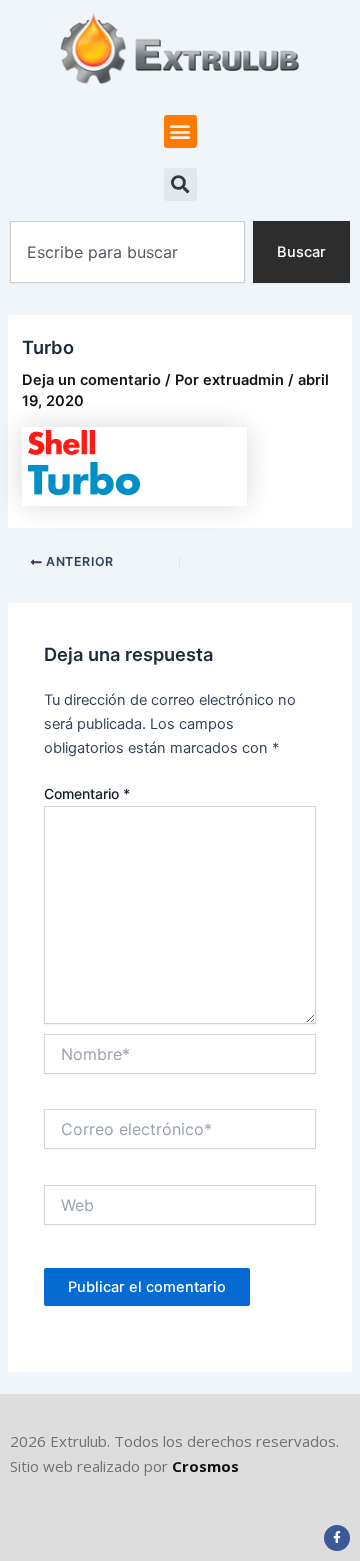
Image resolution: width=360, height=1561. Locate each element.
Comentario (87, 793)
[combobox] (127, 252)
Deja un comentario (91, 380)
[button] (180, 131)
